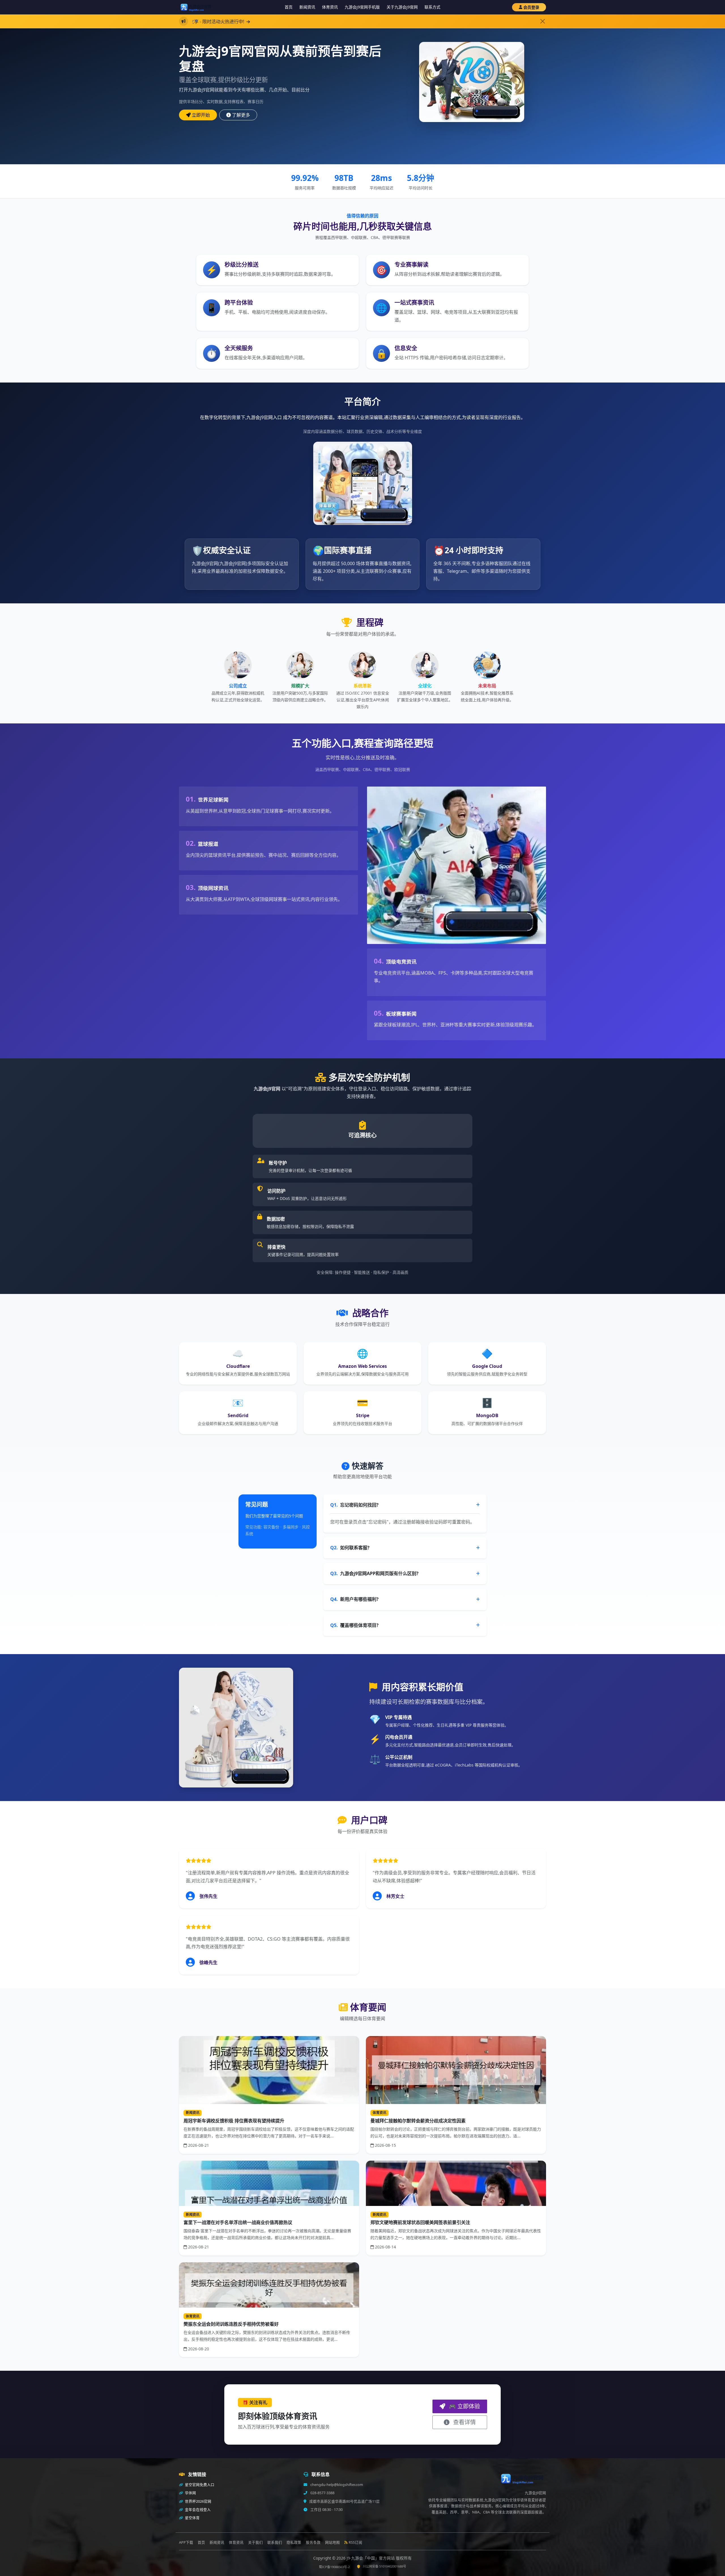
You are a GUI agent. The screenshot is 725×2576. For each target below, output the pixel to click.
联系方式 (432, 7)
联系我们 (275, 2542)
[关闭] (543, 21)
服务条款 (313, 2542)
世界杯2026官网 (198, 2501)
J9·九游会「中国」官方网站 (371, 2558)
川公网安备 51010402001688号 (384, 2566)
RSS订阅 (355, 2542)
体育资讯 (330, 7)
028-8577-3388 (322, 2493)
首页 (289, 7)
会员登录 (531, 7)
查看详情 (464, 2422)
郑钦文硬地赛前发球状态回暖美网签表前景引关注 (420, 2222)
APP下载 (186, 2542)
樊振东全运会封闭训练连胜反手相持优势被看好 (231, 2324)
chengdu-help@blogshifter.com (336, 2485)
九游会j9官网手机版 (362, 7)
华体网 (190, 2493)
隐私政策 (294, 2542)
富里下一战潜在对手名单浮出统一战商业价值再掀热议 (238, 2222)
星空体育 (192, 2518)
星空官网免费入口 (199, 2485)
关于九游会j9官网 (402, 7)
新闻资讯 (307, 7)
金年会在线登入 (197, 2510)
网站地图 (332, 2542)
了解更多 (241, 115)
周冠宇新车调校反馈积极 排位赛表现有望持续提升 (234, 2121)
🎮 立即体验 (464, 2406)
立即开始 (201, 115)
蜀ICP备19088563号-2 (334, 2567)
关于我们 (255, 2542)
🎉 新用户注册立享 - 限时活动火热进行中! (284, 22)
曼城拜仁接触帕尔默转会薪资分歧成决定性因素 (418, 2121)
